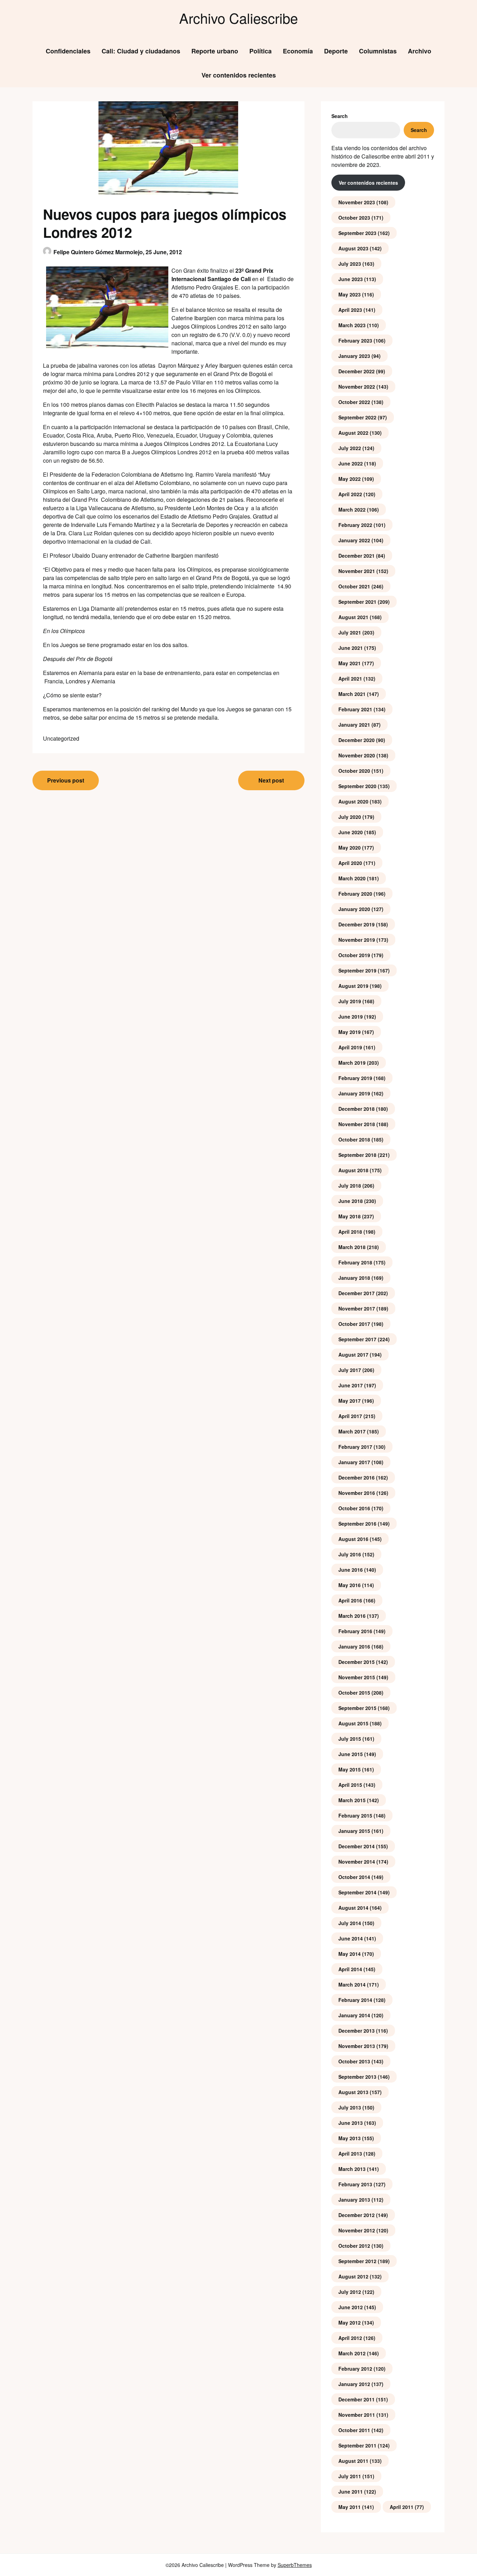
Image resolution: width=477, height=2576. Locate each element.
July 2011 (350, 2476)
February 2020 (355, 894)
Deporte (336, 51)
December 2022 (357, 371)
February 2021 (355, 709)
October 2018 (354, 1139)
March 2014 (352, 1984)
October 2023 (354, 218)
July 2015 (350, 1739)
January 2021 (354, 725)
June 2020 (351, 832)
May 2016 (350, 1585)
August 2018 (353, 1170)
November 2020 (357, 755)
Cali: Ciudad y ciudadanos (141, 51)
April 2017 (350, 1416)
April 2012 (350, 2338)
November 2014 (357, 1862)
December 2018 (357, 1109)
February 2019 (355, 1078)
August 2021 (353, 617)
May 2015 (350, 1769)
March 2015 (352, 1800)
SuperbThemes (295, 2565)
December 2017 (357, 1293)
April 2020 (350, 863)
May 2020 (350, 847)
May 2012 (350, 2322)
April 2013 (350, 2153)
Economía (298, 51)
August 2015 (353, 1723)
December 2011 (357, 2399)
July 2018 (350, 1186)
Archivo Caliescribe (239, 18)
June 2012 (351, 2307)
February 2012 (355, 2369)
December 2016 (357, 1477)
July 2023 (350, 264)
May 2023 (350, 294)
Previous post (66, 780)
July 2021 (350, 632)
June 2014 (351, 1938)
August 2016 (353, 1539)
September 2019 (357, 970)
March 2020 (352, 878)
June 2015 (351, 1754)
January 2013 (354, 2200)
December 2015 (357, 1662)
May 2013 (350, 2138)
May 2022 (350, 479)
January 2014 (354, 2015)
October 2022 (354, 402)
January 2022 (354, 540)
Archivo (420, 51)
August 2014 (353, 1908)
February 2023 (355, 340)
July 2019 (350, 1001)
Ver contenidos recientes (239, 75)
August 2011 (353, 2461)
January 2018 (354, 1278)
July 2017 (350, 1370)
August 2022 (353, 433)
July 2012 (350, 2292)
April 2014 (350, 1969)
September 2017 (357, 1339)
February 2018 (355, 1262)
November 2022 (357, 387)
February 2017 (355, 1447)
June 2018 (351, 1201)
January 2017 (354, 1462)
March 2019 (352, 1063)
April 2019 (350, 1047)
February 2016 (355, 1631)
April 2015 (350, 1785)
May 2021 (350, 663)
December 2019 (357, 924)
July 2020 (350, 817)
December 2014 (357, 1846)
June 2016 (351, 1570)
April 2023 (350, 310)
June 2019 (351, 1017)
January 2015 (354, 1831)
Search (340, 116)
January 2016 (354, 1646)
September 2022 (357, 417)
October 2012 (354, 2246)
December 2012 (357, 2215)
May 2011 (350, 2507)
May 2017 (350, 1401)
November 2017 (357, 1308)
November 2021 (357, 571)
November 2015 (357, 1677)
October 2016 (354, 1508)
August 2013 (353, 2092)
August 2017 (353, 1355)
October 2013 (354, 2061)
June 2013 (351, 2123)
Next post (271, 780)
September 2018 (357, 1155)
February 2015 (355, 1815)
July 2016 (350, 1554)
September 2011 (357, 2445)
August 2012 (353, 2276)
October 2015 (354, 1693)
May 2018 (350, 1216)
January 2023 (354, 356)
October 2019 (354, 955)
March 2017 (352, 1431)
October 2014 (354, 1877)
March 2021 (352, 694)
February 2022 (355, 525)
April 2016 (350, 1600)
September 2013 (357, 2077)
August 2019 (353, 986)
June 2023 (351, 279)
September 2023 (357, 233)
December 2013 (357, 2031)
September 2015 (357, 1708)
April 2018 (350, 1232)
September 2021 (357, 602)
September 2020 (357, 786)
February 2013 (355, 2184)
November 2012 (357, 2230)
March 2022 (352, 509)
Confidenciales (68, 51)
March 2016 (352, 1616)
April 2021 (350, 678)
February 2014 (355, 2000)
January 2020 (354, 909)
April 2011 (402, 2507)
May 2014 (350, 1954)
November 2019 (357, 940)
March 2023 (352, 325)
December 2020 (357, 740)
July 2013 (350, 2107)
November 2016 (357, 1493)
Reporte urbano (215, 51)
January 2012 (354, 2384)
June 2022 (351, 463)
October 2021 (354, 586)
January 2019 (354, 1093)
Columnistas (378, 51)
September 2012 (357, 2261)
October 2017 (354, 1324)
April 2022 (350, 494)
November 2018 (357, 1124)
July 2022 (350, 448)
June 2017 (351, 1385)
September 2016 (357, 1524)
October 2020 (354, 771)
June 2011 (351, 2491)
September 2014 (357, 1892)
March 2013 (352, 2169)
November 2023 (357, 202)
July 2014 (350, 1923)
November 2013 (357, 2046)
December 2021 (357, 556)
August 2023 (353, 248)
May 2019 (350, 1032)
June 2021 (351, 648)
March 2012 (352, 2353)
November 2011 (357, 2415)
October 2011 (354, 2430)
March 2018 (352, 1247)
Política (260, 51)
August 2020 (353, 801)
